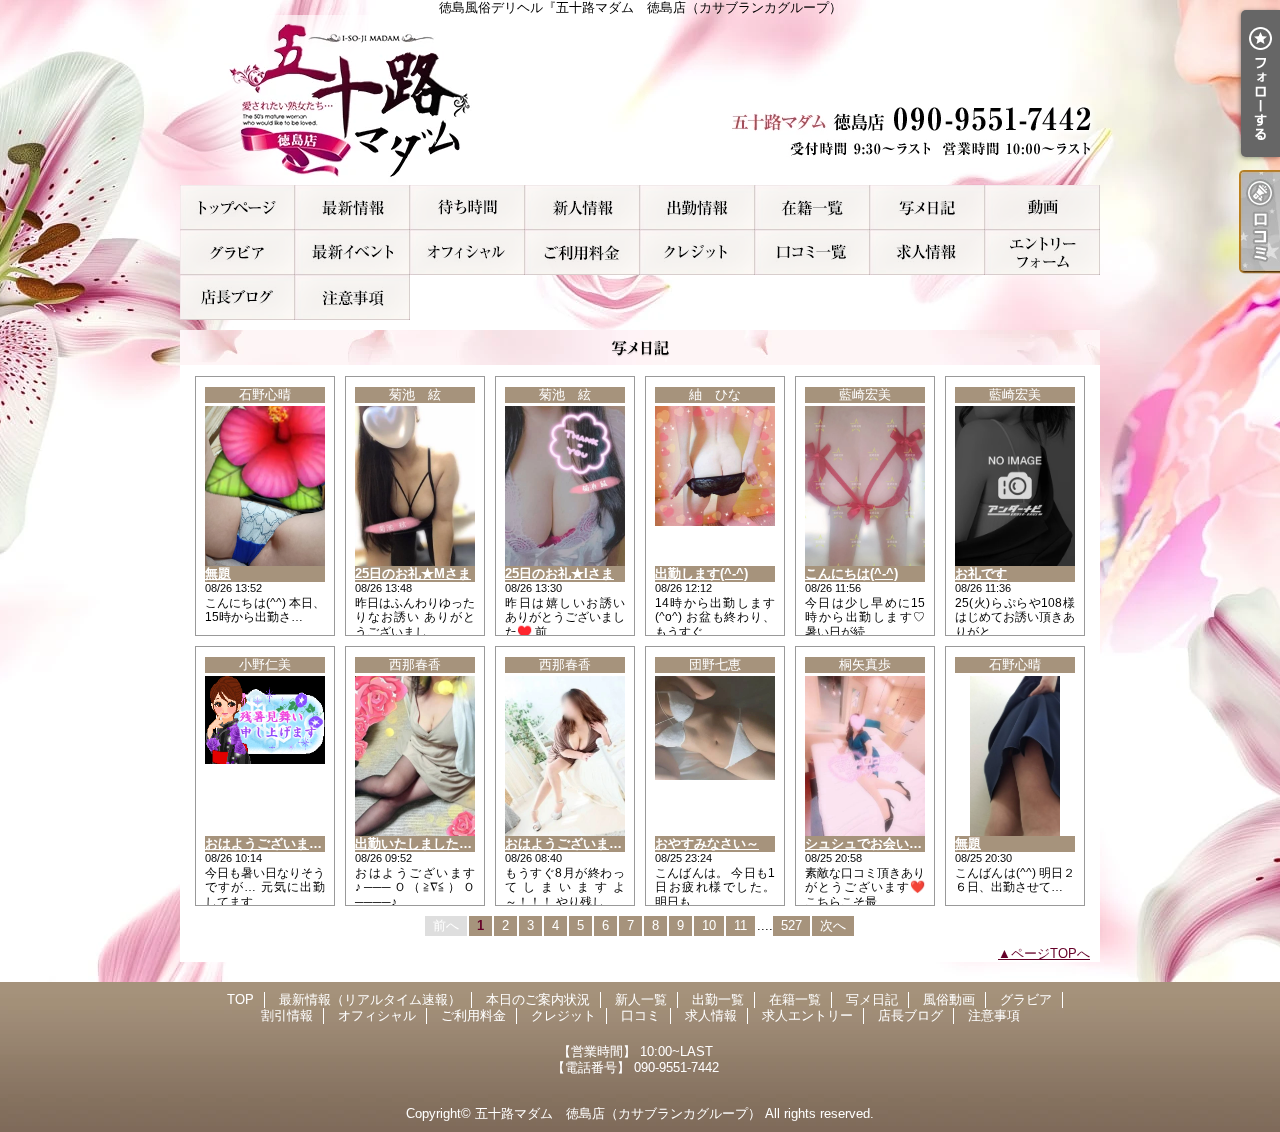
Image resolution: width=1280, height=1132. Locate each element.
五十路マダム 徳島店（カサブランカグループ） (618, 1113)
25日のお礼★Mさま (413, 573)
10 (709, 925)
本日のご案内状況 (467, 207)
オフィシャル (467, 252)
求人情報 (927, 252)
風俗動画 (1042, 207)
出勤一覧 (697, 207)
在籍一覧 (812, 207)
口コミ (812, 252)
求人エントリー (1042, 252)
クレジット (697, 252)
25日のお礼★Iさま (559, 573)
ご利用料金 (582, 252)
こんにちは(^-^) (851, 573)
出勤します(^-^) (701, 573)
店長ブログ (237, 297)
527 (791, 925)
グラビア (237, 252)
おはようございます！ (570, 843)
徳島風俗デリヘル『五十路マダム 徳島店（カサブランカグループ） (640, 100)
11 (740, 925)
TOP (237, 207)
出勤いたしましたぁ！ (420, 843)
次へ (833, 925)
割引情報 (352, 252)
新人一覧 (582, 207)
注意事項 (352, 297)
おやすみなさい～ (707, 843)
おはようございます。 (270, 843)
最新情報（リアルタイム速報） (352, 207)
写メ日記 (927, 207)
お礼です (981, 573)
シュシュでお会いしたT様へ (887, 843)
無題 (218, 573)
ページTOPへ (1050, 953)
